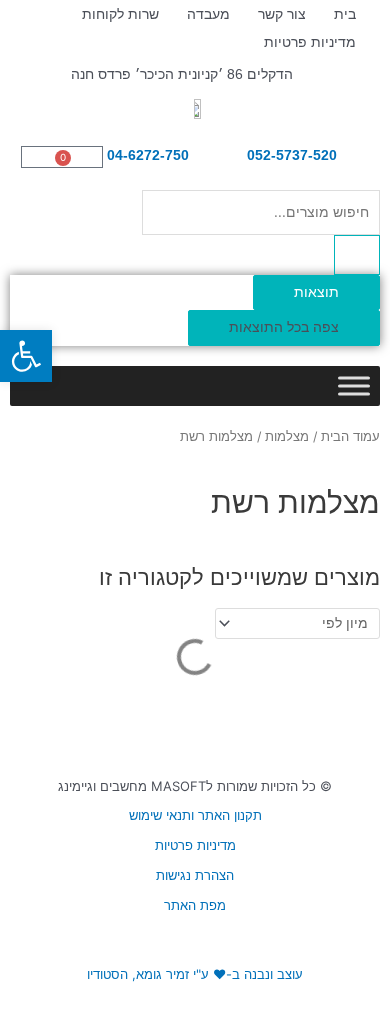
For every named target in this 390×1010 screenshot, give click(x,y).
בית (345, 13)
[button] (26, 356)
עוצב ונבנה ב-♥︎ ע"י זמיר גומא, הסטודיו (195, 974)
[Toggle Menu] (354, 385)
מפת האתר (195, 905)
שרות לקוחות (120, 13)
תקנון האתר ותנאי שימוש (195, 815)
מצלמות (287, 436)
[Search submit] (357, 255)
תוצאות (316, 292)
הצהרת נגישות (195, 875)
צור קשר (282, 13)
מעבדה (208, 13)
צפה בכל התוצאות (284, 327)
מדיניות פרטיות (310, 41)
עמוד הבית (350, 436)
